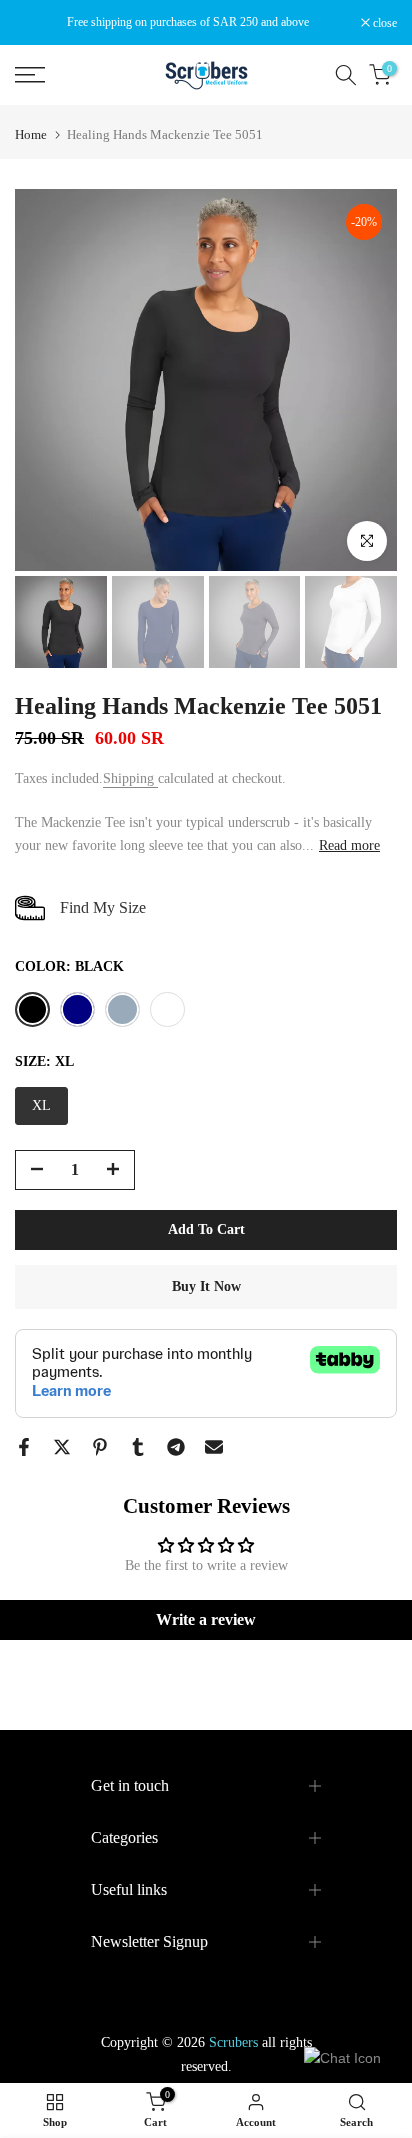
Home (31, 134)
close (383, 23)
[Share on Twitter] (62, 1447)
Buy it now (206, 1286)
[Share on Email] (214, 1447)
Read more (349, 845)
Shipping (130, 778)
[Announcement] (188, 22)
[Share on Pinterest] (100, 1447)
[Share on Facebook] (24, 1447)
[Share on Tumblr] (138, 1447)
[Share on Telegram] (176, 1447)
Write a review (206, 1619)
